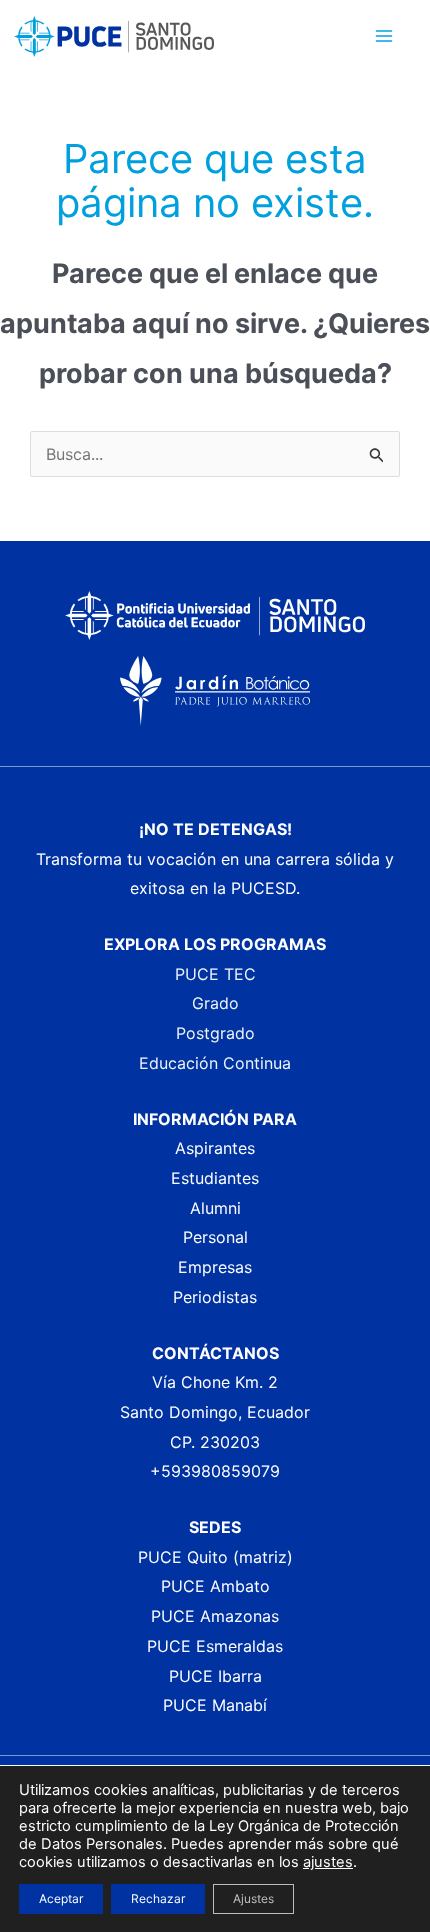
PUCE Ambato (215, 1586)
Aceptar (61, 1898)
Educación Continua (215, 1063)
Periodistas (215, 1297)
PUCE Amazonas (215, 1616)
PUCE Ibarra (215, 1676)
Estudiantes (215, 1178)
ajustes (328, 1862)
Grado (215, 1003)
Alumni (215, 1208)
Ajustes (253, 1898)
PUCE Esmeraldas (215, 1646)
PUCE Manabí (215, 1705)
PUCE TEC (215, 974)
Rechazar (158, 1898)
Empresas (215, 1267)
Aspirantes (215, 1148)
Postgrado (215, 1033)
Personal (215, 1237)
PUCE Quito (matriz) (215, 1557)
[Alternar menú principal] (384, 36)
